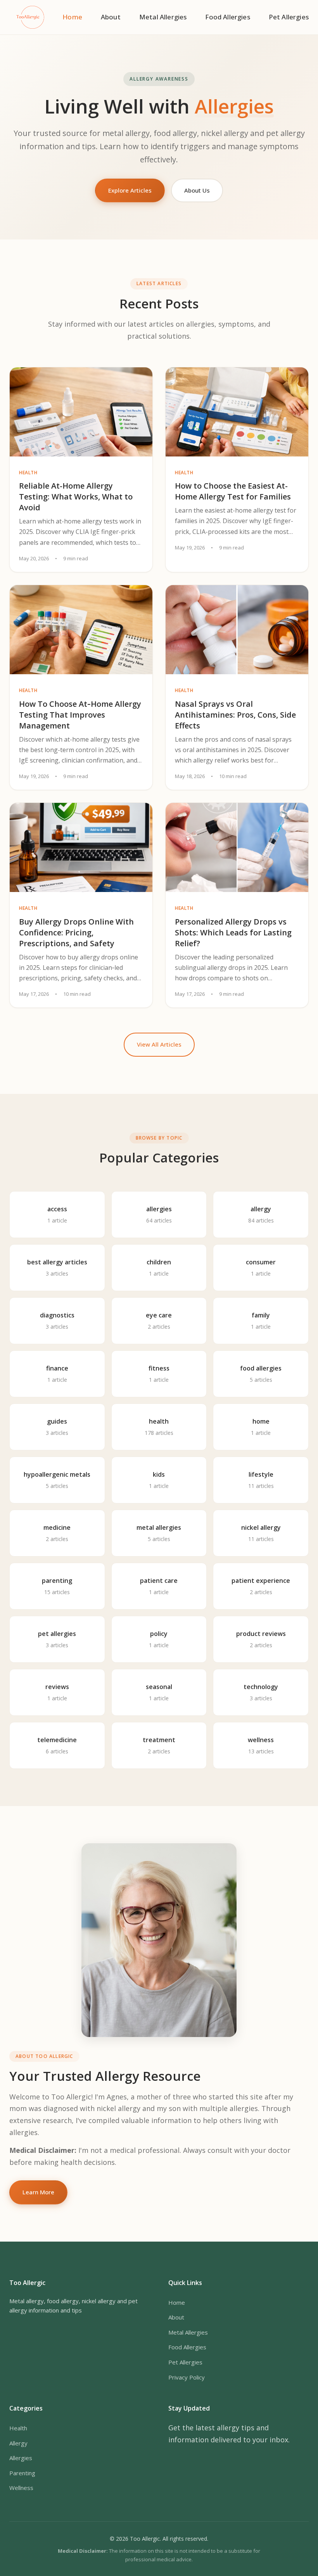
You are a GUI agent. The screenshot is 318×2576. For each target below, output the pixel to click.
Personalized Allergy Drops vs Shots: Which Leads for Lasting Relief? (233, 932)
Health (18, 2428)
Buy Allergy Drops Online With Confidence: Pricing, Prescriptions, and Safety (76, 932)
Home (72, 17)
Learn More (38, 2192)
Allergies (21, 2458)
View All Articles (159, 1044)
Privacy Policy (187, 2377)
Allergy (18, 2443)
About (111, 17)
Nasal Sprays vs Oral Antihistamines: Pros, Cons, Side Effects (235, 715)
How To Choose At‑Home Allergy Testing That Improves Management (80, 715)
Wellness (21, 2488)
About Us (197, 190)
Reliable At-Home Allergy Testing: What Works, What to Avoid (76, 497)
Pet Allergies (289, 17)
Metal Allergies (163, 17)
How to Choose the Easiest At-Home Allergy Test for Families (233, 491)
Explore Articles (130, 190)
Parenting (22, 2473)
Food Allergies (227, 17)
